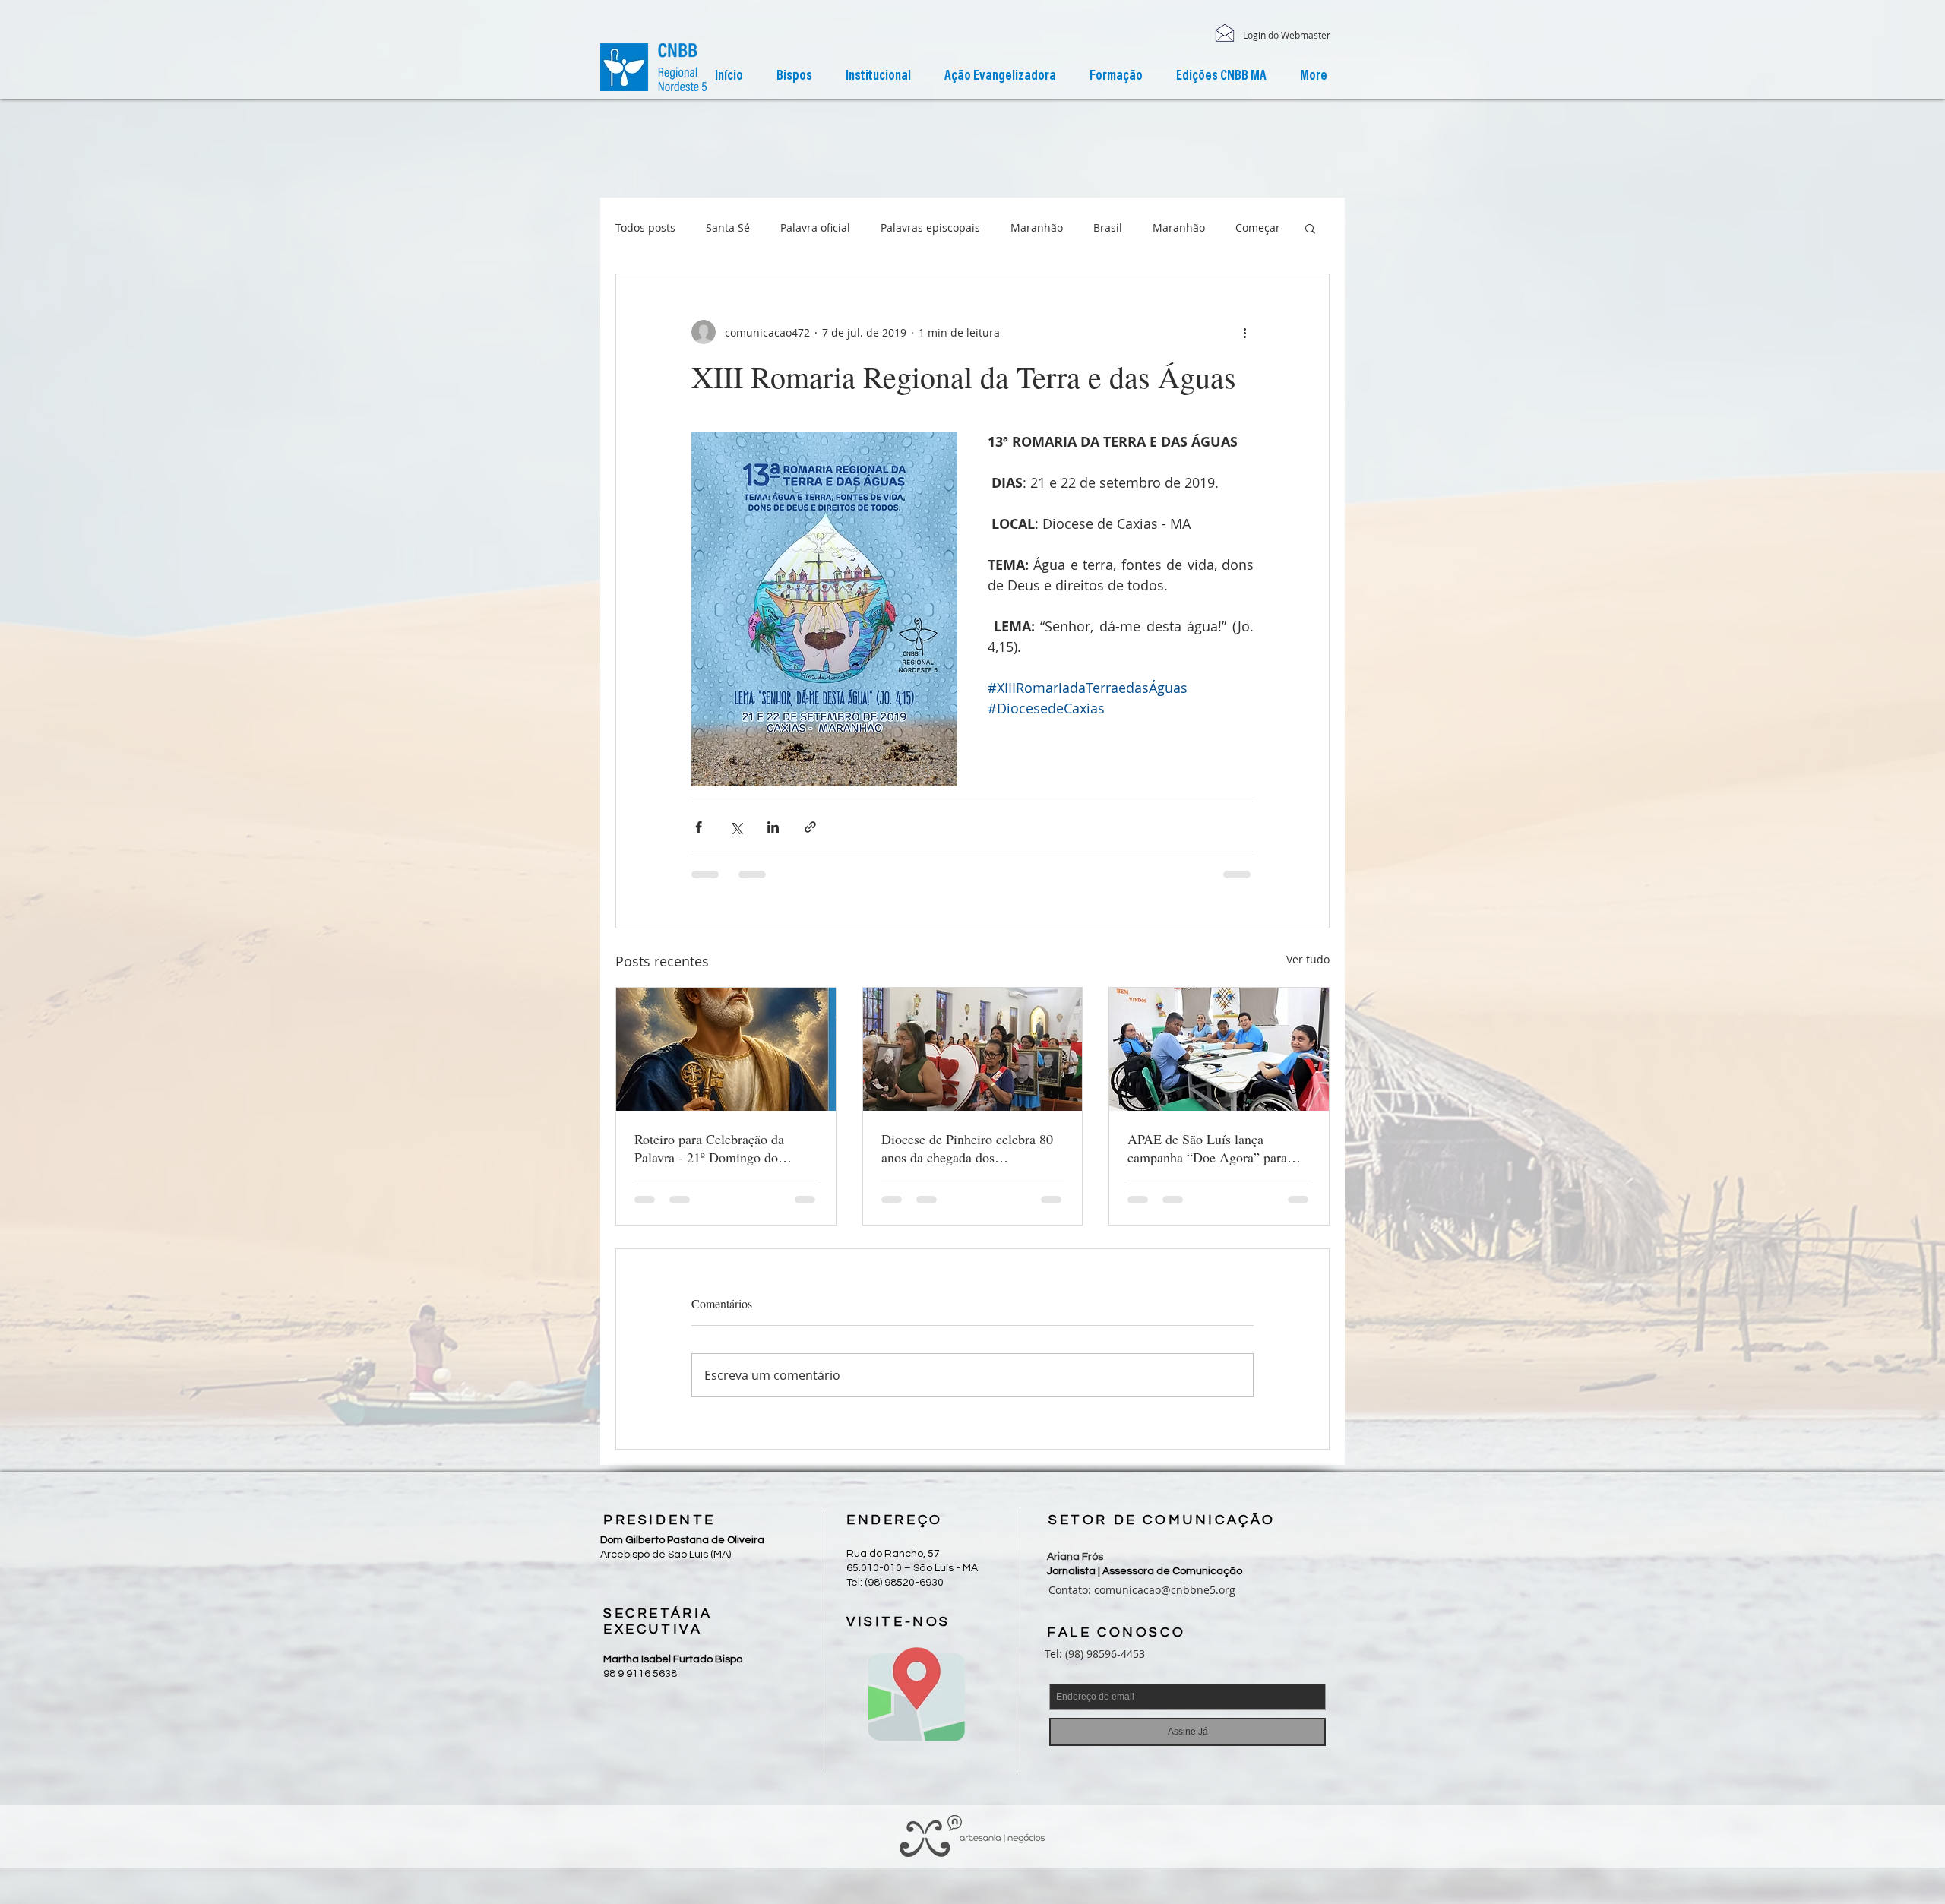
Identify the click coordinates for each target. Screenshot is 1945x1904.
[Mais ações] (1244, 332)
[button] (878, 77)
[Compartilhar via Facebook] (699, 827)
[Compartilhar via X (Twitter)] (736, 827)
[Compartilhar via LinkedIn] (773, 827)
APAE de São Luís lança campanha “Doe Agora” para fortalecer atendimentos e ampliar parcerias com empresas (1216, 1148)
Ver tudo (1308, 959)
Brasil (1108, 228)
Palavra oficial (815, 228)
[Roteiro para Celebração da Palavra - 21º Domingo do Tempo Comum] (726, 1049)
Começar (1258, 228)
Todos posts (645, 228)
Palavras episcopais (930, 228)
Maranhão (1037, 228)
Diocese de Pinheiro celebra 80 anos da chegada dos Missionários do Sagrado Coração (967, 1148)
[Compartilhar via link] (810, 827)
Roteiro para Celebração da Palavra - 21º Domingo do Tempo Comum (709, 1148)
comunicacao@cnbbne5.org (1165, 1590)
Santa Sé (728, 228)
